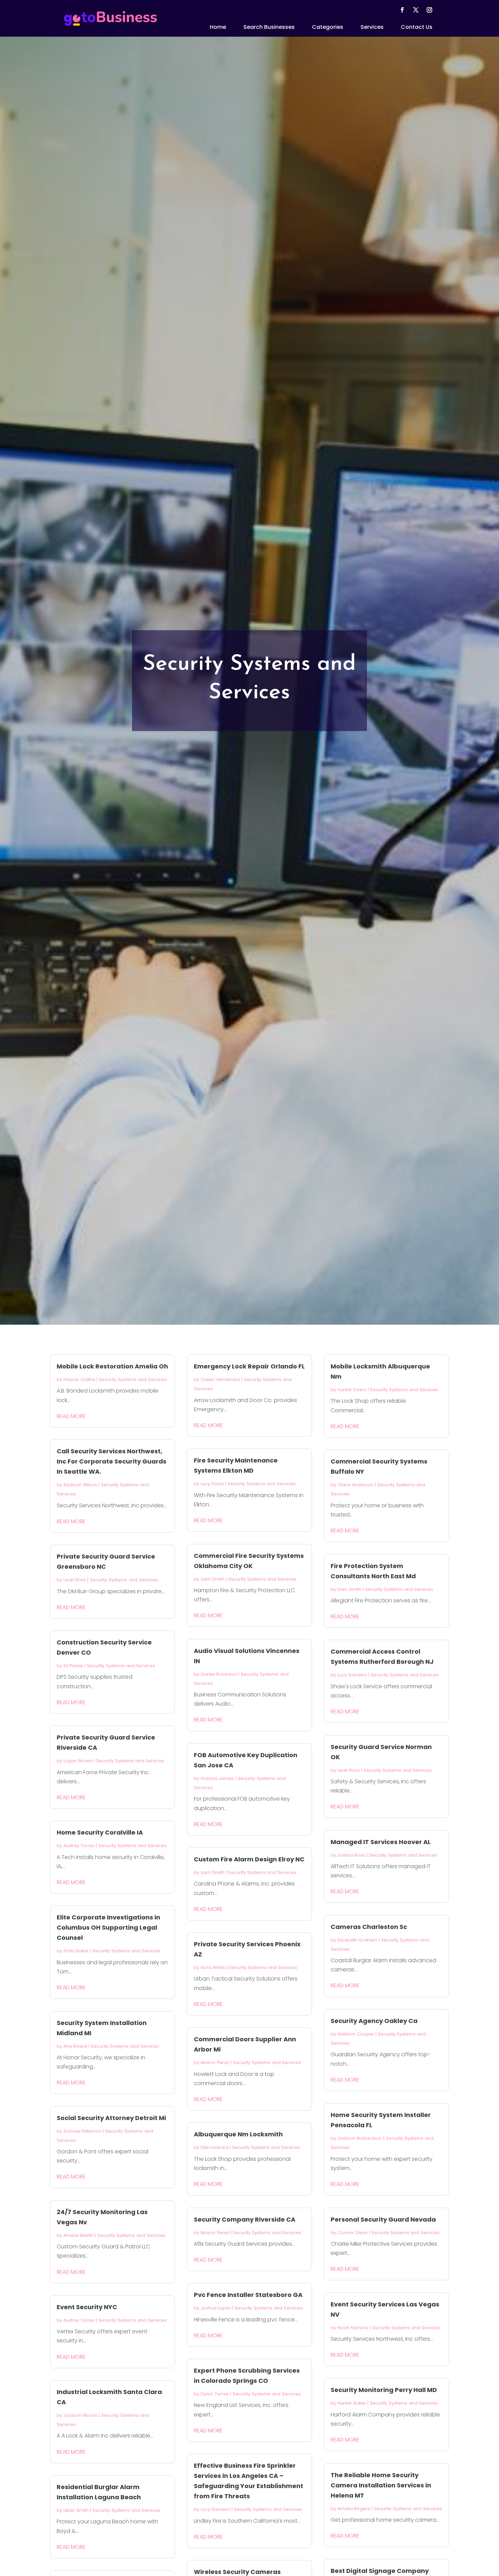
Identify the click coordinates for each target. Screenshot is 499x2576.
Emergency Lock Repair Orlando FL (249, 1366)
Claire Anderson (355, 1485)
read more (71, 1416)
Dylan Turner (215, 2394)
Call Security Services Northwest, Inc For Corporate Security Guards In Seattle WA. (112, 1461)
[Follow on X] (416, 10)
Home (218, 27)
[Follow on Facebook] (402, 10)
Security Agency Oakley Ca (374, 2021)
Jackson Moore (80, 2415)
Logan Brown (78, 1761)
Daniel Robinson (219, 1674)
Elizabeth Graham (357, 1940)
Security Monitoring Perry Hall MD (384, 2390)
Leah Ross (75, 1580)
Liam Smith (212, 1579)
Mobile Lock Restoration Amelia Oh (112, 1366)
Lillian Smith (76, 2510)
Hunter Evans (352, 1390)
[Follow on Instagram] (429, 10)
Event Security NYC (87, 2307)
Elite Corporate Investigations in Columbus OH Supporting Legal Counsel (108, 1927)
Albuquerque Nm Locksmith (238, 2134)
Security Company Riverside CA (245, 2219)
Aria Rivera (75, 2046)
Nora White (213, 1967)
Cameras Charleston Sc (369, 1927)
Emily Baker (76, 1951)
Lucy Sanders (215, 2509)
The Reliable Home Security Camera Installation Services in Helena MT (381, 2485)
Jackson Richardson (360, 2138)
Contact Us (417, 27)
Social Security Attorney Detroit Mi (111, 2118)
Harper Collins (79, 1379)
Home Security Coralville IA (100, 1832)
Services (372, 27)
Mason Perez (215, 2063)
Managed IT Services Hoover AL (381, 1842)
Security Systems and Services (133, 1379)
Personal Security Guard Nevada (383, 2219)
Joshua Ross (351, 1855)
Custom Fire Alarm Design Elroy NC (249, 1859)
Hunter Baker (352, 2403)
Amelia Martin (79, 2235)
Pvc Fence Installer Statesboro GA (248, 2295)
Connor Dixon (353, 2233)
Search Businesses (269, 27)
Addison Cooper (356, 2034)
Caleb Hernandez (220, 1379)
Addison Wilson (80, 1485)
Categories (328, 27)
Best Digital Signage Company (380, 2571)
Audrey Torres (79, 1846)
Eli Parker (73, 1666)
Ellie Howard (214, 2147)
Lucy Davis (212, 1484)
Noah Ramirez (353, 2328)
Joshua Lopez (216, 2308)
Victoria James (217, 1778)
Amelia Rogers (354, 2509)
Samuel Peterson (82, 2131)
